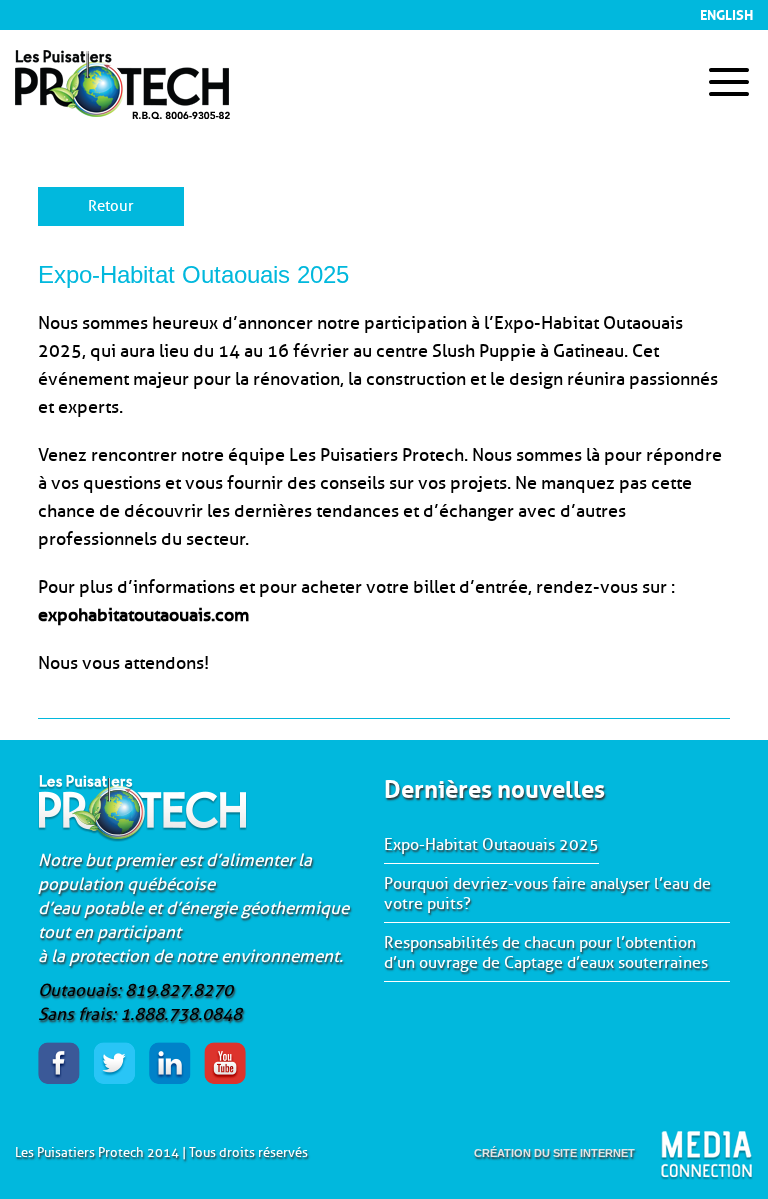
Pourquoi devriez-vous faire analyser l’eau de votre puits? (547, 894)
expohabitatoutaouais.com (143, 615)
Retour (111, 206)
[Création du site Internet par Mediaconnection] (706, 1155)
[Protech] (122, 110)
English (726, 13)
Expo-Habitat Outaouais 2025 (491, 845)
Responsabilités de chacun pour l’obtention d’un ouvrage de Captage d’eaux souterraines (546, 953)
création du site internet (554, 1153)
